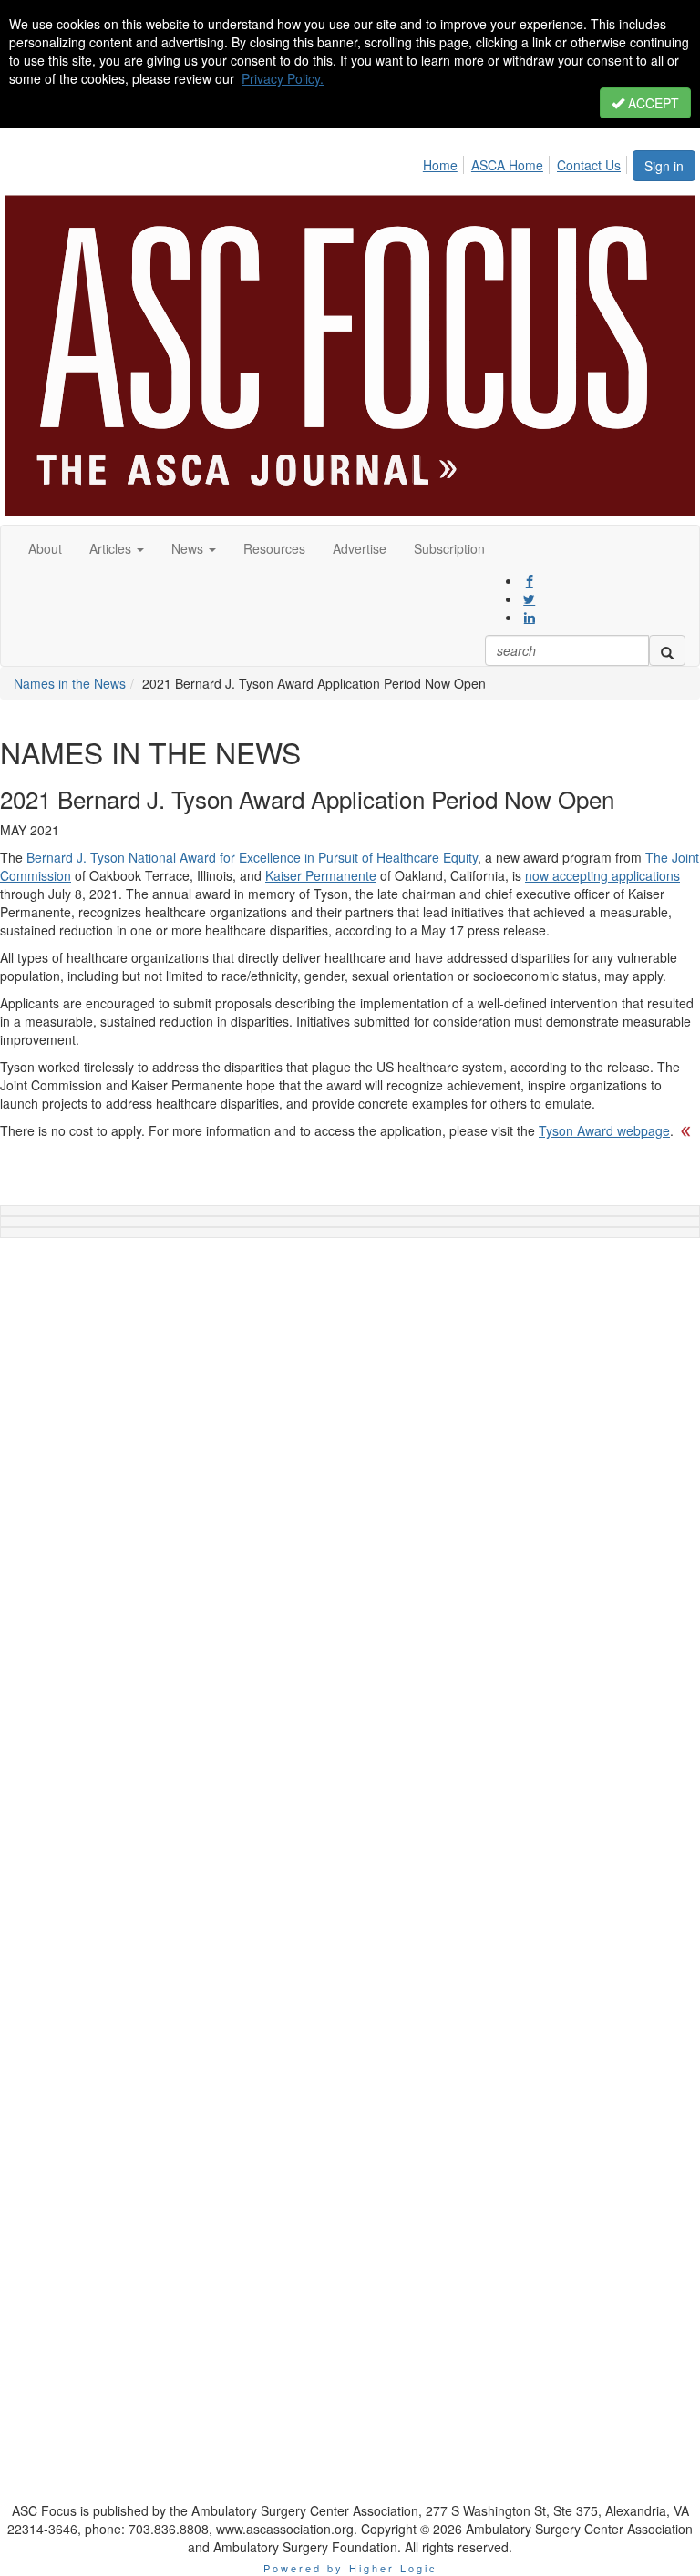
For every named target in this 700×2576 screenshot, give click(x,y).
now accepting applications (602, 875)
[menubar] (527, 162)
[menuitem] (445, 162)
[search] (667, 650)
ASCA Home (507, 165)
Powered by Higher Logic (350, 2568)
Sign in (664, 166)
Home (440, 165)
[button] (117, 548)
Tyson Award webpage (604, 1130)
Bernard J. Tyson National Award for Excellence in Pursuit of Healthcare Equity (252, 857)
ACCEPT (652, 103)
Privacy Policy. (283, 78)
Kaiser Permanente (321, 875)
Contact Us (589, 165)
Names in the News (70, 683)
